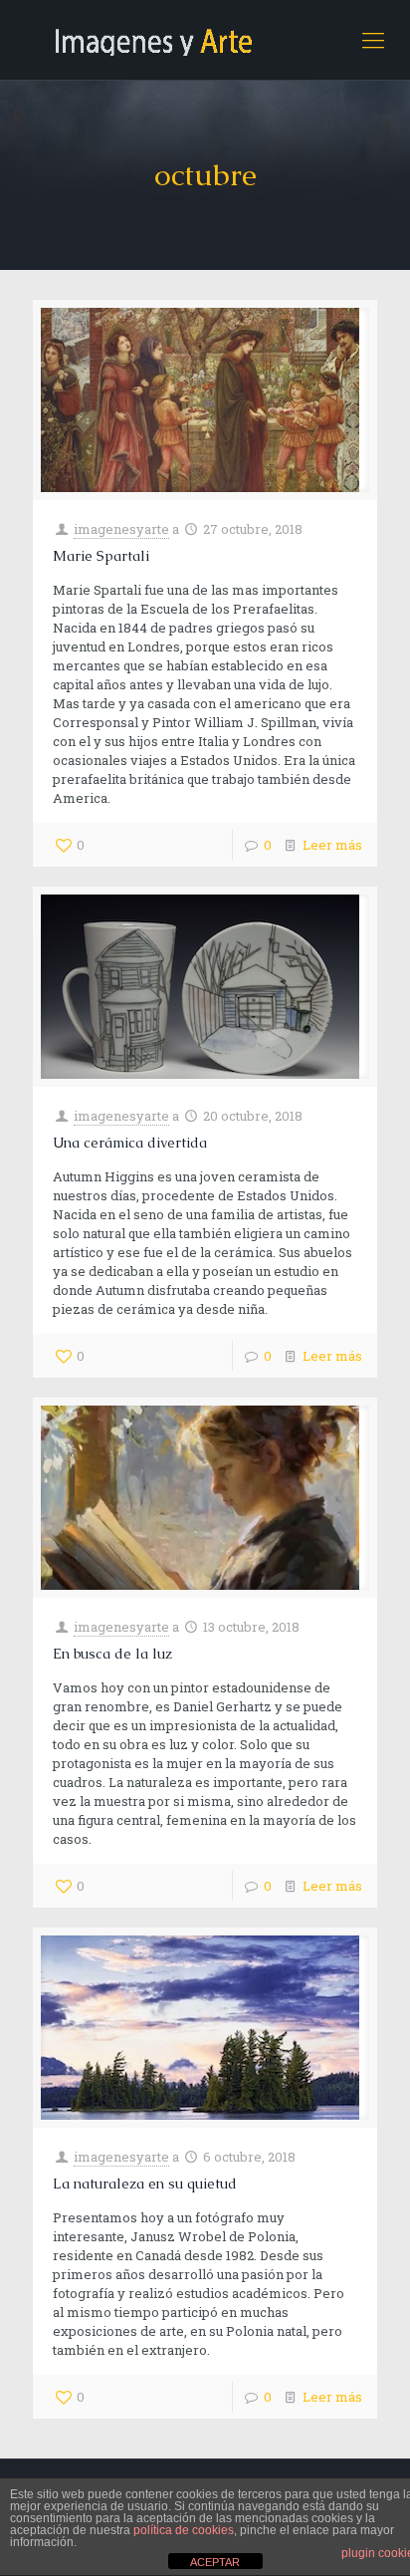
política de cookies (184, 2530)
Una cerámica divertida (130, 1143)
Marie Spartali (101, 556)
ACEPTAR (215, 2562)
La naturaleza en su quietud (145, 2184)
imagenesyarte (121, 529)
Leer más (332, 845)
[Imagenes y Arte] (205, 40)
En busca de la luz (112, 1654)
